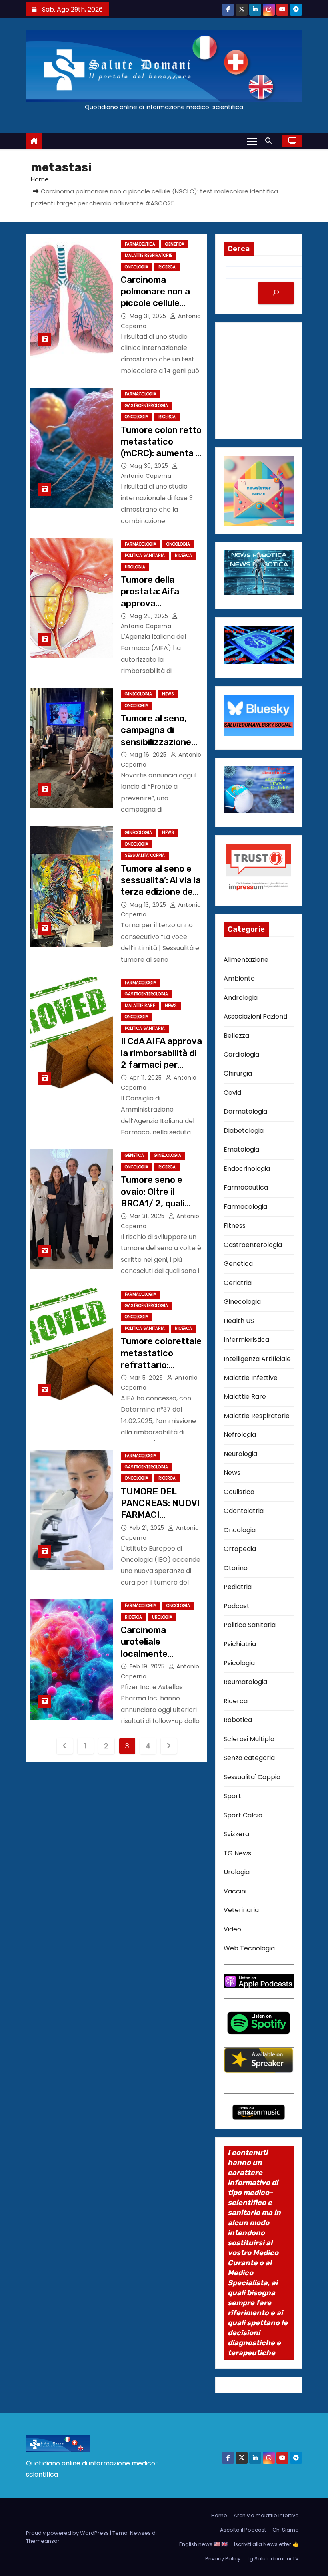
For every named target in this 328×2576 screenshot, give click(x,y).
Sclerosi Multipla (249, 1739)
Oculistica (239, 1492)
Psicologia (239, 1663)
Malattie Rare (140, 1006)
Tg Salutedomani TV (273, 2559)
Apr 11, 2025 (147, 1078)
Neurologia (240, 1454)
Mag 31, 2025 (149, 316)
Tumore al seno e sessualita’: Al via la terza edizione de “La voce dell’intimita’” (161, 892)
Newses (140, 2533)
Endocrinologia (247, 1169)
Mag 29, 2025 (150, 616)
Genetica (175, 244)
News (168, 694)
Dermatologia (245, 1111)
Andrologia (241, 998)
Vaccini (235, 1891)
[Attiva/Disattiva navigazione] (252, 141)
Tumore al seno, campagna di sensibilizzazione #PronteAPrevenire (159, 742)
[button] (270, 141)
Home (40, 179)
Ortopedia (240, 1549)
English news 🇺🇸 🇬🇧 (203, 2544)
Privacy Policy (223, 2559)
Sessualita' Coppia (145, 855)
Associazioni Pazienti (255, 1016)
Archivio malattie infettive (266, 2515)
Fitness (235, 1226)
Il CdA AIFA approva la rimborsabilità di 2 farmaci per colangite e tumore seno (161, 1065)
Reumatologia (245, 1682)
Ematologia (241, 1149)
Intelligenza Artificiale (257, 1359)
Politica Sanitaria (145, 555)
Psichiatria (240, 1644)
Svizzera (236, 1834)
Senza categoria (249, 1758)
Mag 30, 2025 (150, 466)
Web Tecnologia (249, 1948)
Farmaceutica (140, 244)
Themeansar (43, 2541)
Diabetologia (244, 1131)
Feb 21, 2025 (148, 1528)
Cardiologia (241, 1054)
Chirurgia (238, 1073)
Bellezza (236, 1036)
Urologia (135, 567)
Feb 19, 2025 (148, 1666)
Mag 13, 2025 (149, 905)
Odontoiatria (244, 1511)
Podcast (237, 1606)
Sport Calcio (243, 1815)
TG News (237, 1853)
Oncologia (137, 267)
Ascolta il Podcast (243, 2530)
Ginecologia (138, 694)
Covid (232, 1093)
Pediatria (238, 1587)
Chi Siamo (286, 2530)
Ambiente (239, 978)
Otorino (236, 1568)
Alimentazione (246, 960)
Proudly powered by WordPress (68, 2533)
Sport (232, 1796)
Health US (239, 1321)
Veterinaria (241, 1910)
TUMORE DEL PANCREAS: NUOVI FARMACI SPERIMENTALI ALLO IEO (160, 1515)
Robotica (238, 1720)
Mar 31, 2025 (148, 1216)
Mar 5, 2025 (147, 1378)
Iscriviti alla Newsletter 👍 (266, 2544)
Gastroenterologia (146, 406)
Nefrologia (240, 1435)
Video (232, 1929)
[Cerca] (276, 293)
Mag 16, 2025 (149, 755)
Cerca (239, 249)
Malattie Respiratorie (148, 255)
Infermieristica (246, 1340)
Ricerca (167, 267)
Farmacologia (141, 394)
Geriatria (238, 1283)
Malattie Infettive (251, 1378)
